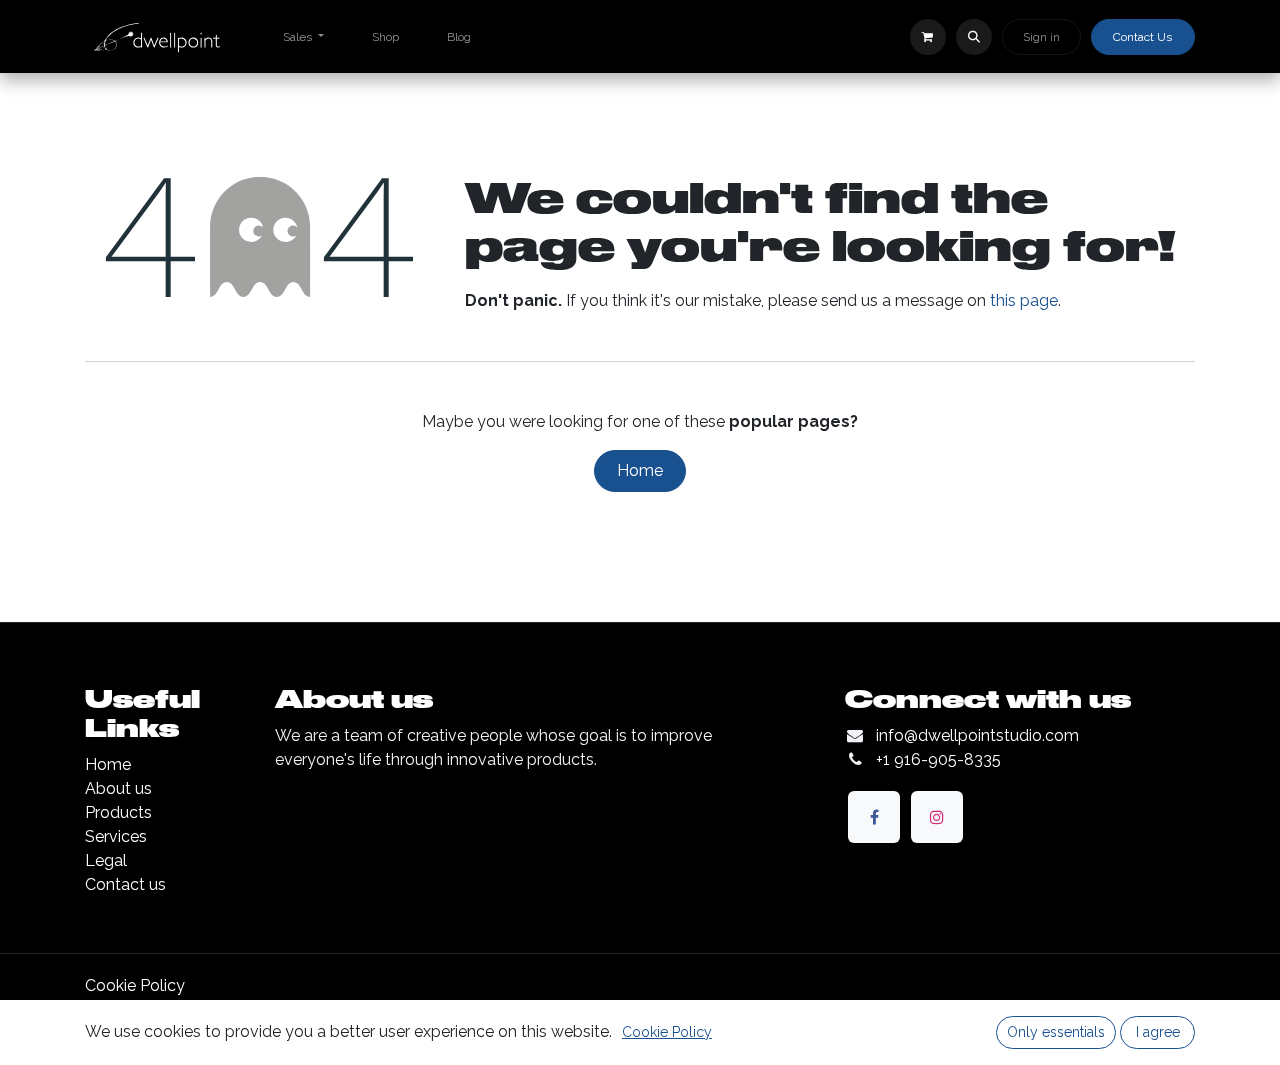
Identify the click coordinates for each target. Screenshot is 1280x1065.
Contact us (125, 884)
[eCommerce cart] (928, 37)
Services (116, 836)
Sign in (1041, 37)
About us (118, 788)
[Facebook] (874, 817)
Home (640, 470)
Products (118, 812)
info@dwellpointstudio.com (977, 735)
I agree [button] (1158, 1032)
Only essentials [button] (1056, 1032)
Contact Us (1142, 37)
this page (1024, 300)
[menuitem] (303, 37)
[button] (974, 37)
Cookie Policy (135, 985)
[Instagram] (937, 817)
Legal (106, 860)
